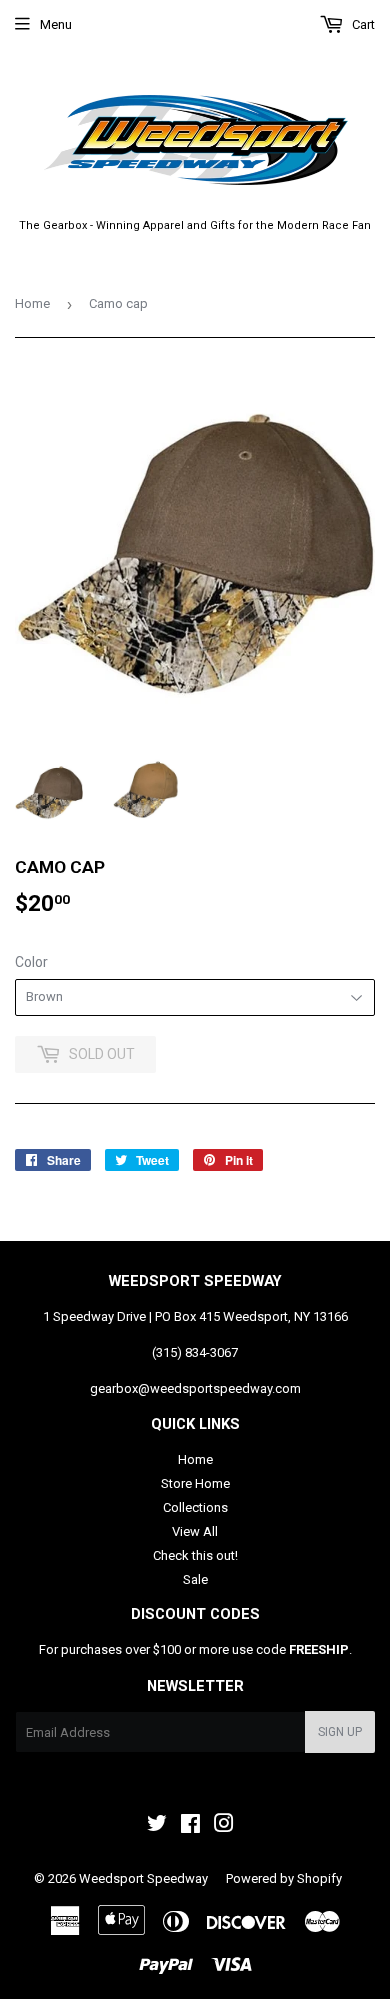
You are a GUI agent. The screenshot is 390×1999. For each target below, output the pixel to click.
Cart (362, 24)
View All (195, 1531)
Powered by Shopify (284, 1878)
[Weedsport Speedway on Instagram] (224, 1826)
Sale (195, 1579)
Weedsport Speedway (143, 1878)
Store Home (195, 1483)
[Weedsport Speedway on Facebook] (190, 1826)
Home (32, 303)
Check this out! (195, 1555)
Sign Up (340, 1732)
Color (31, 962)
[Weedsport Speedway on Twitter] (157, 1826)
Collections (195, 1507)
